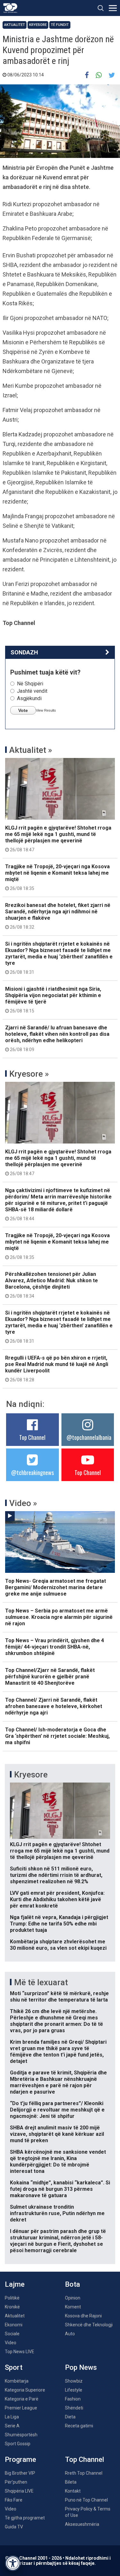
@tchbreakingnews (32, 1472)
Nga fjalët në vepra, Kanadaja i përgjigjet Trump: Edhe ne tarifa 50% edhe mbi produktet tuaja (59, 1924)
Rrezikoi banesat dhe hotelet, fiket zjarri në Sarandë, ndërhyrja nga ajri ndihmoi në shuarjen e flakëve (58, 916)
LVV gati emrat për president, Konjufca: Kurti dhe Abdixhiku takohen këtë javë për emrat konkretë (57, 1899)
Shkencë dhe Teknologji (89, 2325)
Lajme (15, 2284)
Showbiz (74, 2381)
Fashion (73, 2399)
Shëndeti (74, 2408)
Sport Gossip (18, 2444)
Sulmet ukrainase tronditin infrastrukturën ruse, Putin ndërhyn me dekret (57, 2213)
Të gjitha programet (25, 2518)
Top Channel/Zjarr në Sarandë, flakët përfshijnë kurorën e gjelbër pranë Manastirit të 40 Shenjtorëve (50, 1677)
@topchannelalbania (89, 1437)
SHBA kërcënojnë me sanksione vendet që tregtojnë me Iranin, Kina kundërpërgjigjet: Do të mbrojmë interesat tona (58, 2162)
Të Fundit (60, 25)
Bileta (71, 2482)
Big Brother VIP (20, 2473)
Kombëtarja (17, 2381)
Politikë (12, 2298)
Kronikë (12, 2307)
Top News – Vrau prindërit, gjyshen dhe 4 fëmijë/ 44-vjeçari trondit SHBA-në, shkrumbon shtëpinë (55, 1647)
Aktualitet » (31, 750)
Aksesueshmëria (82, 2524)
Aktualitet (15, 25)
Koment (73, 2307)
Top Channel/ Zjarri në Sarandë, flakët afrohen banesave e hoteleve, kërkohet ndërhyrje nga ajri (54, 1706)
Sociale (12, 2334)
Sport (14, 2367)
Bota (72, 2284)
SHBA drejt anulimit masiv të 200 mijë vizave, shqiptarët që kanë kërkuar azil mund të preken (57, 2134)
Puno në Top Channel (86, 2500)
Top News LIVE (20, 2352)
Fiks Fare (14, 2500)
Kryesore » (29, 1074)
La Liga (12, 2417)
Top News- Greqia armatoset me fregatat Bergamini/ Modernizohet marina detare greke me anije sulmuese (56, 1587)
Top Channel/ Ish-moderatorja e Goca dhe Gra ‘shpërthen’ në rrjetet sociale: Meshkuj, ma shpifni (57, 1736)
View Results (46, 710)
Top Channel (32, 1437)
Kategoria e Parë (22, 2399)
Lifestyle (74, 2390)
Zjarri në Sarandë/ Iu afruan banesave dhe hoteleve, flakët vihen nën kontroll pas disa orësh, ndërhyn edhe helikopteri (57, 1038)
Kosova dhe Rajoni (83, 2316)
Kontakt (73, 2491)
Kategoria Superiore (25, 2390)
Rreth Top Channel (84, 2473)
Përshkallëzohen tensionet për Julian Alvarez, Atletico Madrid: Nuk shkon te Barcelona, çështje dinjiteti (52, 1285)
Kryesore (38, 25)
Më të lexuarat (41, 1982)
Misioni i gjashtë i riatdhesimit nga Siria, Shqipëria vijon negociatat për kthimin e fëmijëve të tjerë (53, 1000)
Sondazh (24, 652)
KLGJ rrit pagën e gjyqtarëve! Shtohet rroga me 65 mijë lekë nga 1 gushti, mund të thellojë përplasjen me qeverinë (58, 839)
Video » (23, 1503)
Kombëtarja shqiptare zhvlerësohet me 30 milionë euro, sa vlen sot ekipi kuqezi (58, 1945)
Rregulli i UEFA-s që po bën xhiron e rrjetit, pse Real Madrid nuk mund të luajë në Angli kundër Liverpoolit (57, 1369)
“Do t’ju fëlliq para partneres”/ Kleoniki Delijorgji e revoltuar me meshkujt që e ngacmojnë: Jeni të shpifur (57, 2110)
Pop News (81, 2367)
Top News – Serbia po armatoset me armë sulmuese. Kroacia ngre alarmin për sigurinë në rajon (59, 1617)
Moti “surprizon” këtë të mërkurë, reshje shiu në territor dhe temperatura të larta (59, 1997)
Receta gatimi (79, 2426)
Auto (70, 2334)
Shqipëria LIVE (19, 2491)
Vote (23, 710)
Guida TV (14, 2527)
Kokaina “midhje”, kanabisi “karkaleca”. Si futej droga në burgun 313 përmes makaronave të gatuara (60, 2189)
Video (11, 2343)
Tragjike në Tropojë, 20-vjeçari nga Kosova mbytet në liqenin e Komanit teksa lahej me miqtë (57, 877)
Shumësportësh (21, 2435)
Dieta (70, 2417)
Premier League (21, 2408)
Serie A (12, 2426)
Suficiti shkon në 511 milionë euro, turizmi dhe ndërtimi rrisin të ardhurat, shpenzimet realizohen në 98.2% (56, 1875)
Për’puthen (16, 2482)
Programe (20, 2459)
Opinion (73, 2298)
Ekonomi (14, 2325)
